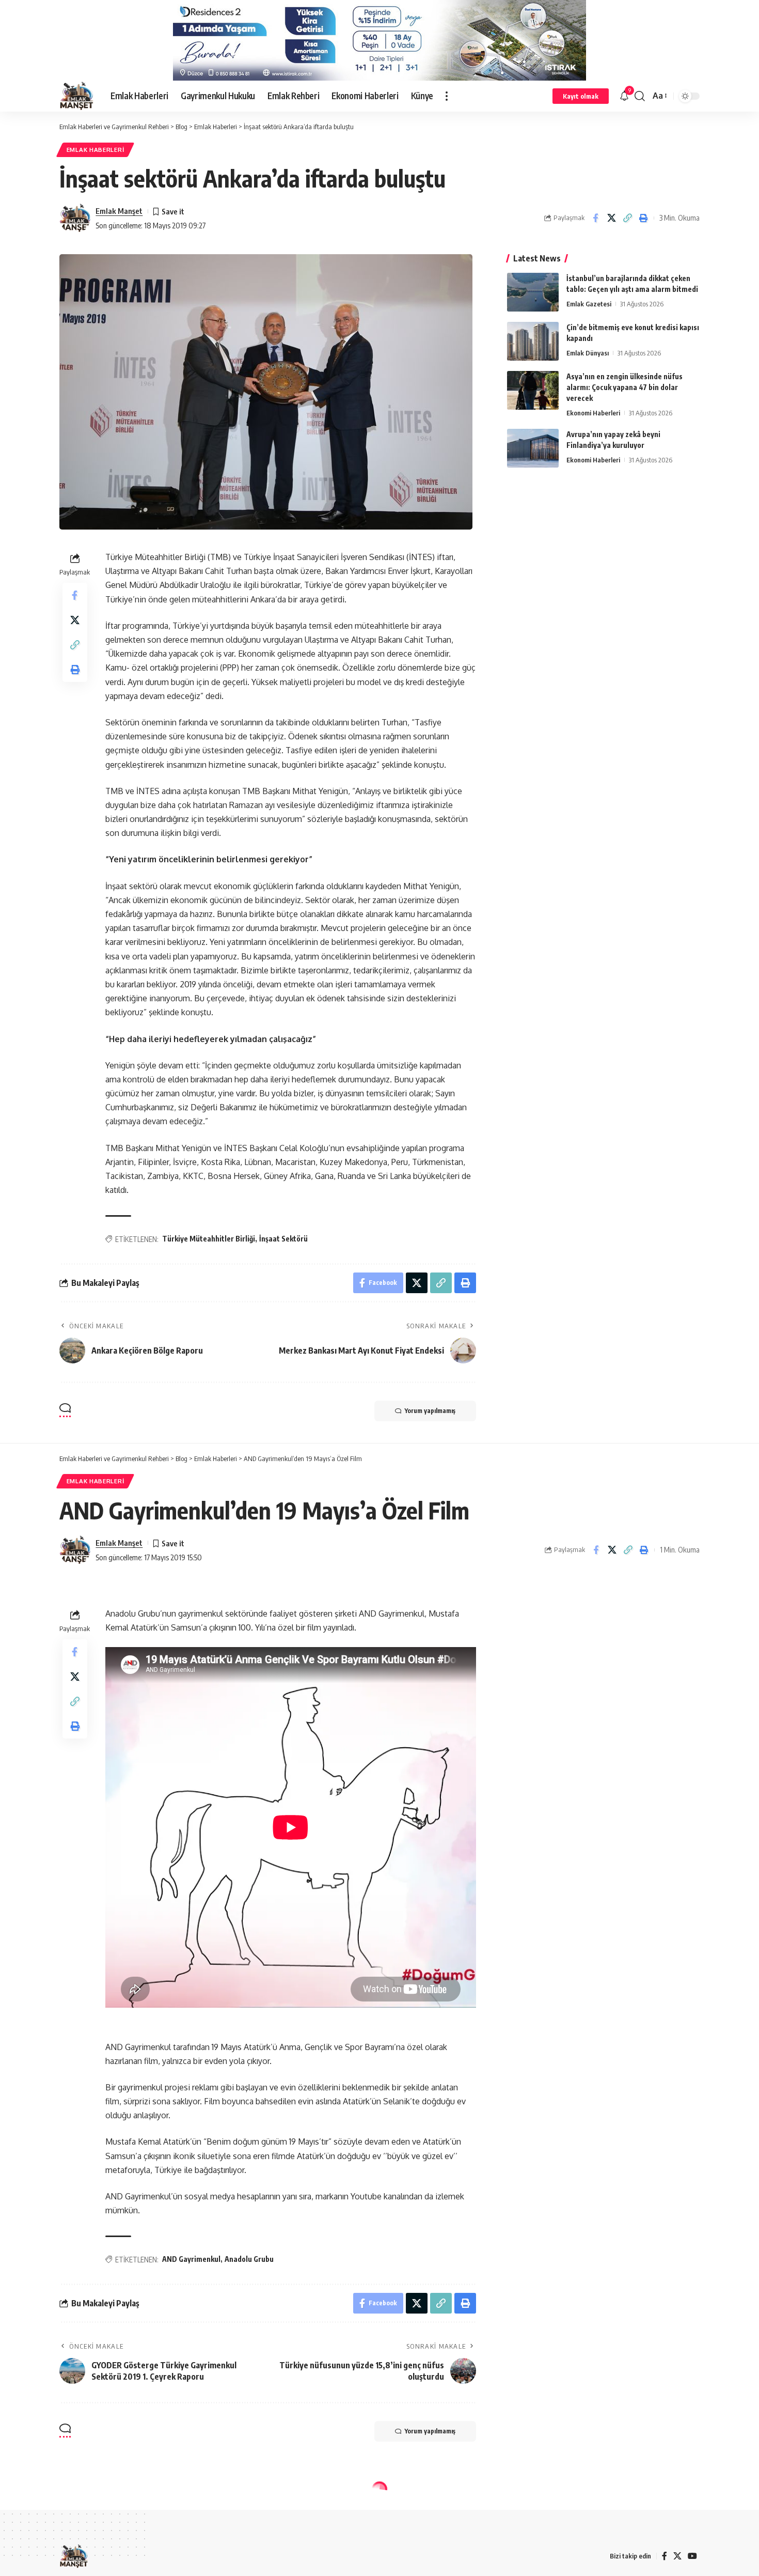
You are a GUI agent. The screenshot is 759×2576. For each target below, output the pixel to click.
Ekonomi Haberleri (593, 413)
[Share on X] (611, 218)
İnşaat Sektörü (283, 1239)
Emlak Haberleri (96, 150)
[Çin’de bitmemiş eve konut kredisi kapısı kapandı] (533, 341)
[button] (447, 96)
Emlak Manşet (119, 211)
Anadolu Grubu (249, 2259)
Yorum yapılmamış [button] (430, 1411)
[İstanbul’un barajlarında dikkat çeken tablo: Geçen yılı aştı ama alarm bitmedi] (533, 292)
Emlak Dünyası (588, 353)
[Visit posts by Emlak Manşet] (75, 218)
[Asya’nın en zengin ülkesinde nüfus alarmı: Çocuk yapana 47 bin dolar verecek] (533, 390)
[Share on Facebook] (595, 218)
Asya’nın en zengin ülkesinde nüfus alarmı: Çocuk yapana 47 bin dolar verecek (624, 387)
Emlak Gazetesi (589, 304)
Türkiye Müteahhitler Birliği (209, 1239)
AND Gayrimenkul (191, 2259)
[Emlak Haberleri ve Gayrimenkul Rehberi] (77, 96)
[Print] (643, 218)
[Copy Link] (627, 218)
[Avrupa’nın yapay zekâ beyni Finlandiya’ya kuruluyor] (533, 448)
